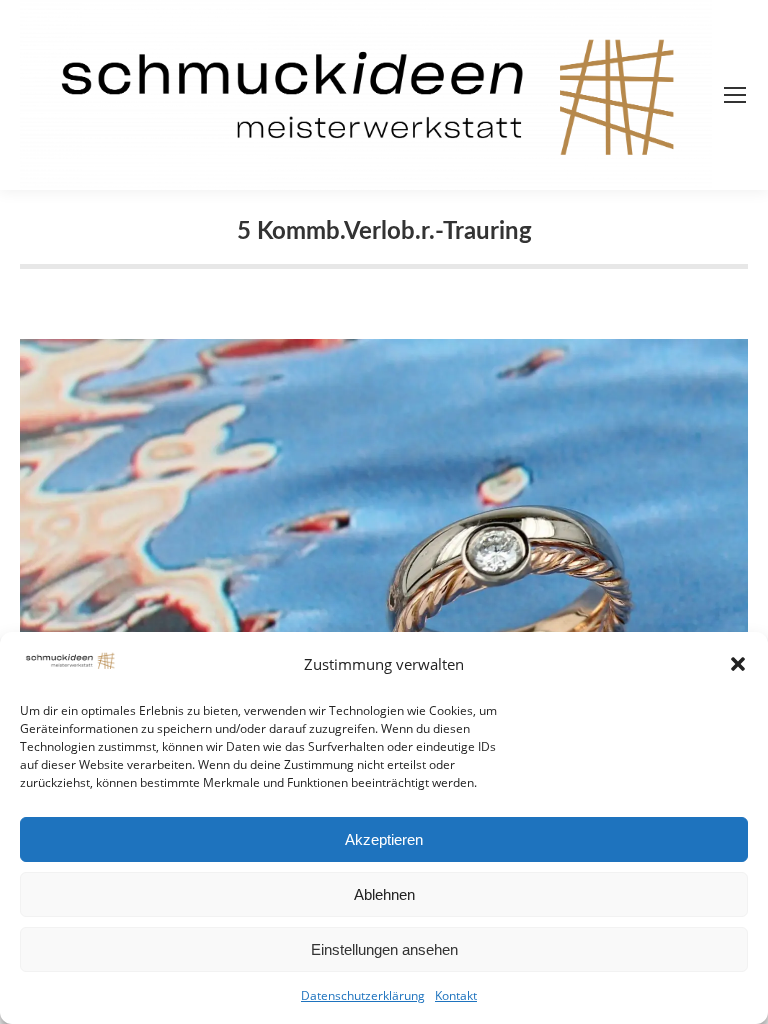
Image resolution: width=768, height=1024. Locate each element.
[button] (738, 664)
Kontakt (456, 995)
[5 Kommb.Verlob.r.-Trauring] (384, 591)
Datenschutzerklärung (363, 995)
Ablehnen (384, 894)
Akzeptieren (384, 839)
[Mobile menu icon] (735, 95)
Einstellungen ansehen (384, 949)
